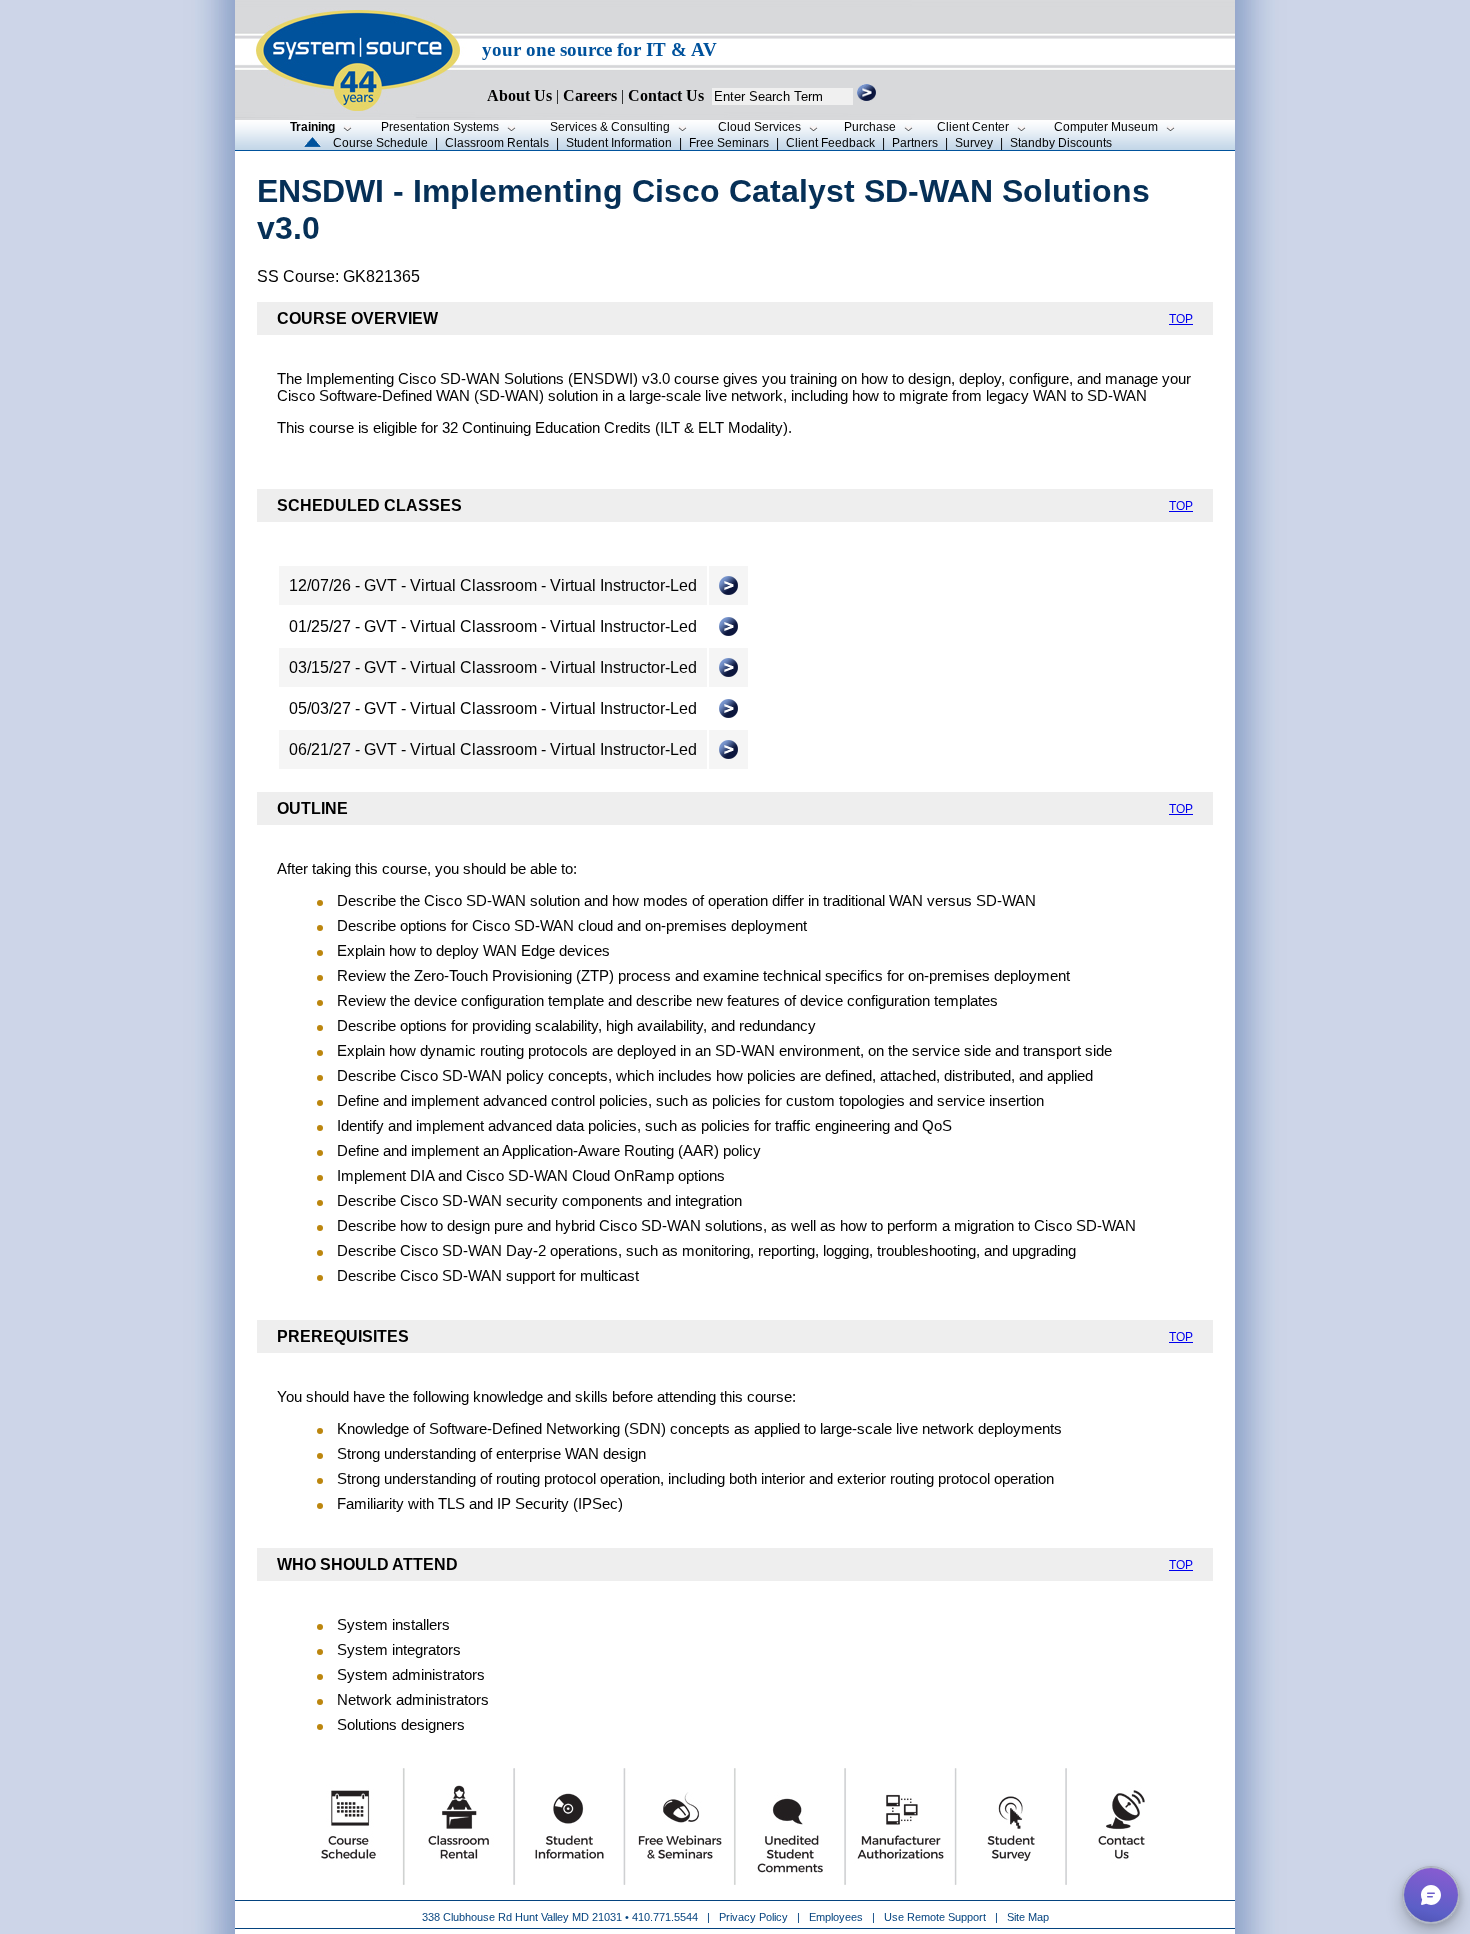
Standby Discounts (1061, 143)
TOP (1181, 319)
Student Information (619, 143)
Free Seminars (729, 143)
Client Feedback (830, 143)
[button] (1431, 1895)
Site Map (1028, 1917)
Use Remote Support (935, 1917)
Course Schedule (380, 143)
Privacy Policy (755, 1917)
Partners (915, 143)
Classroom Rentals (497, 143)
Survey (974, 143)
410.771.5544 (665, 1917)
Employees (836, 1917)
